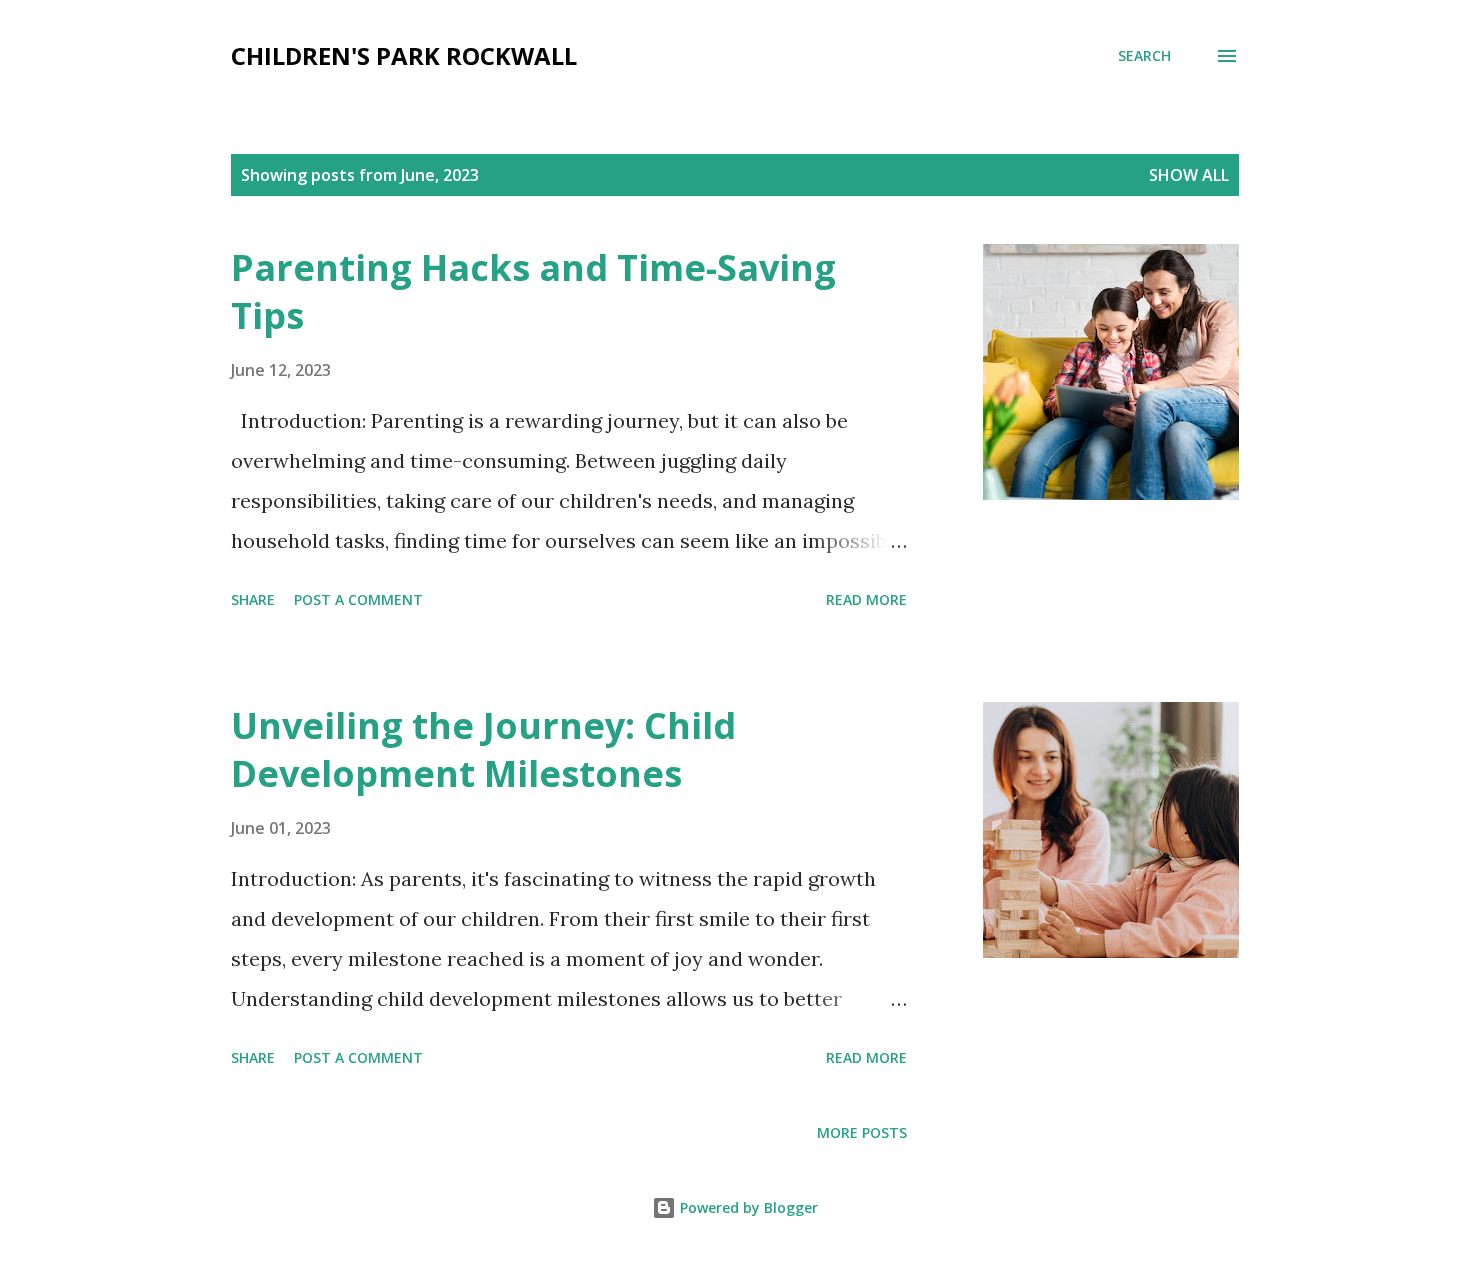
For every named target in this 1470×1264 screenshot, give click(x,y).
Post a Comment (358, 599)
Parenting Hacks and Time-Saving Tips (533, 291)
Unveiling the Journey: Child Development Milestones (483, 749)
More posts (862, 1132)
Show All (1189, 175)
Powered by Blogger (747, 1207)
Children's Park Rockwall (404, 55)
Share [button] (253, 599)
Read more (866, 599)
